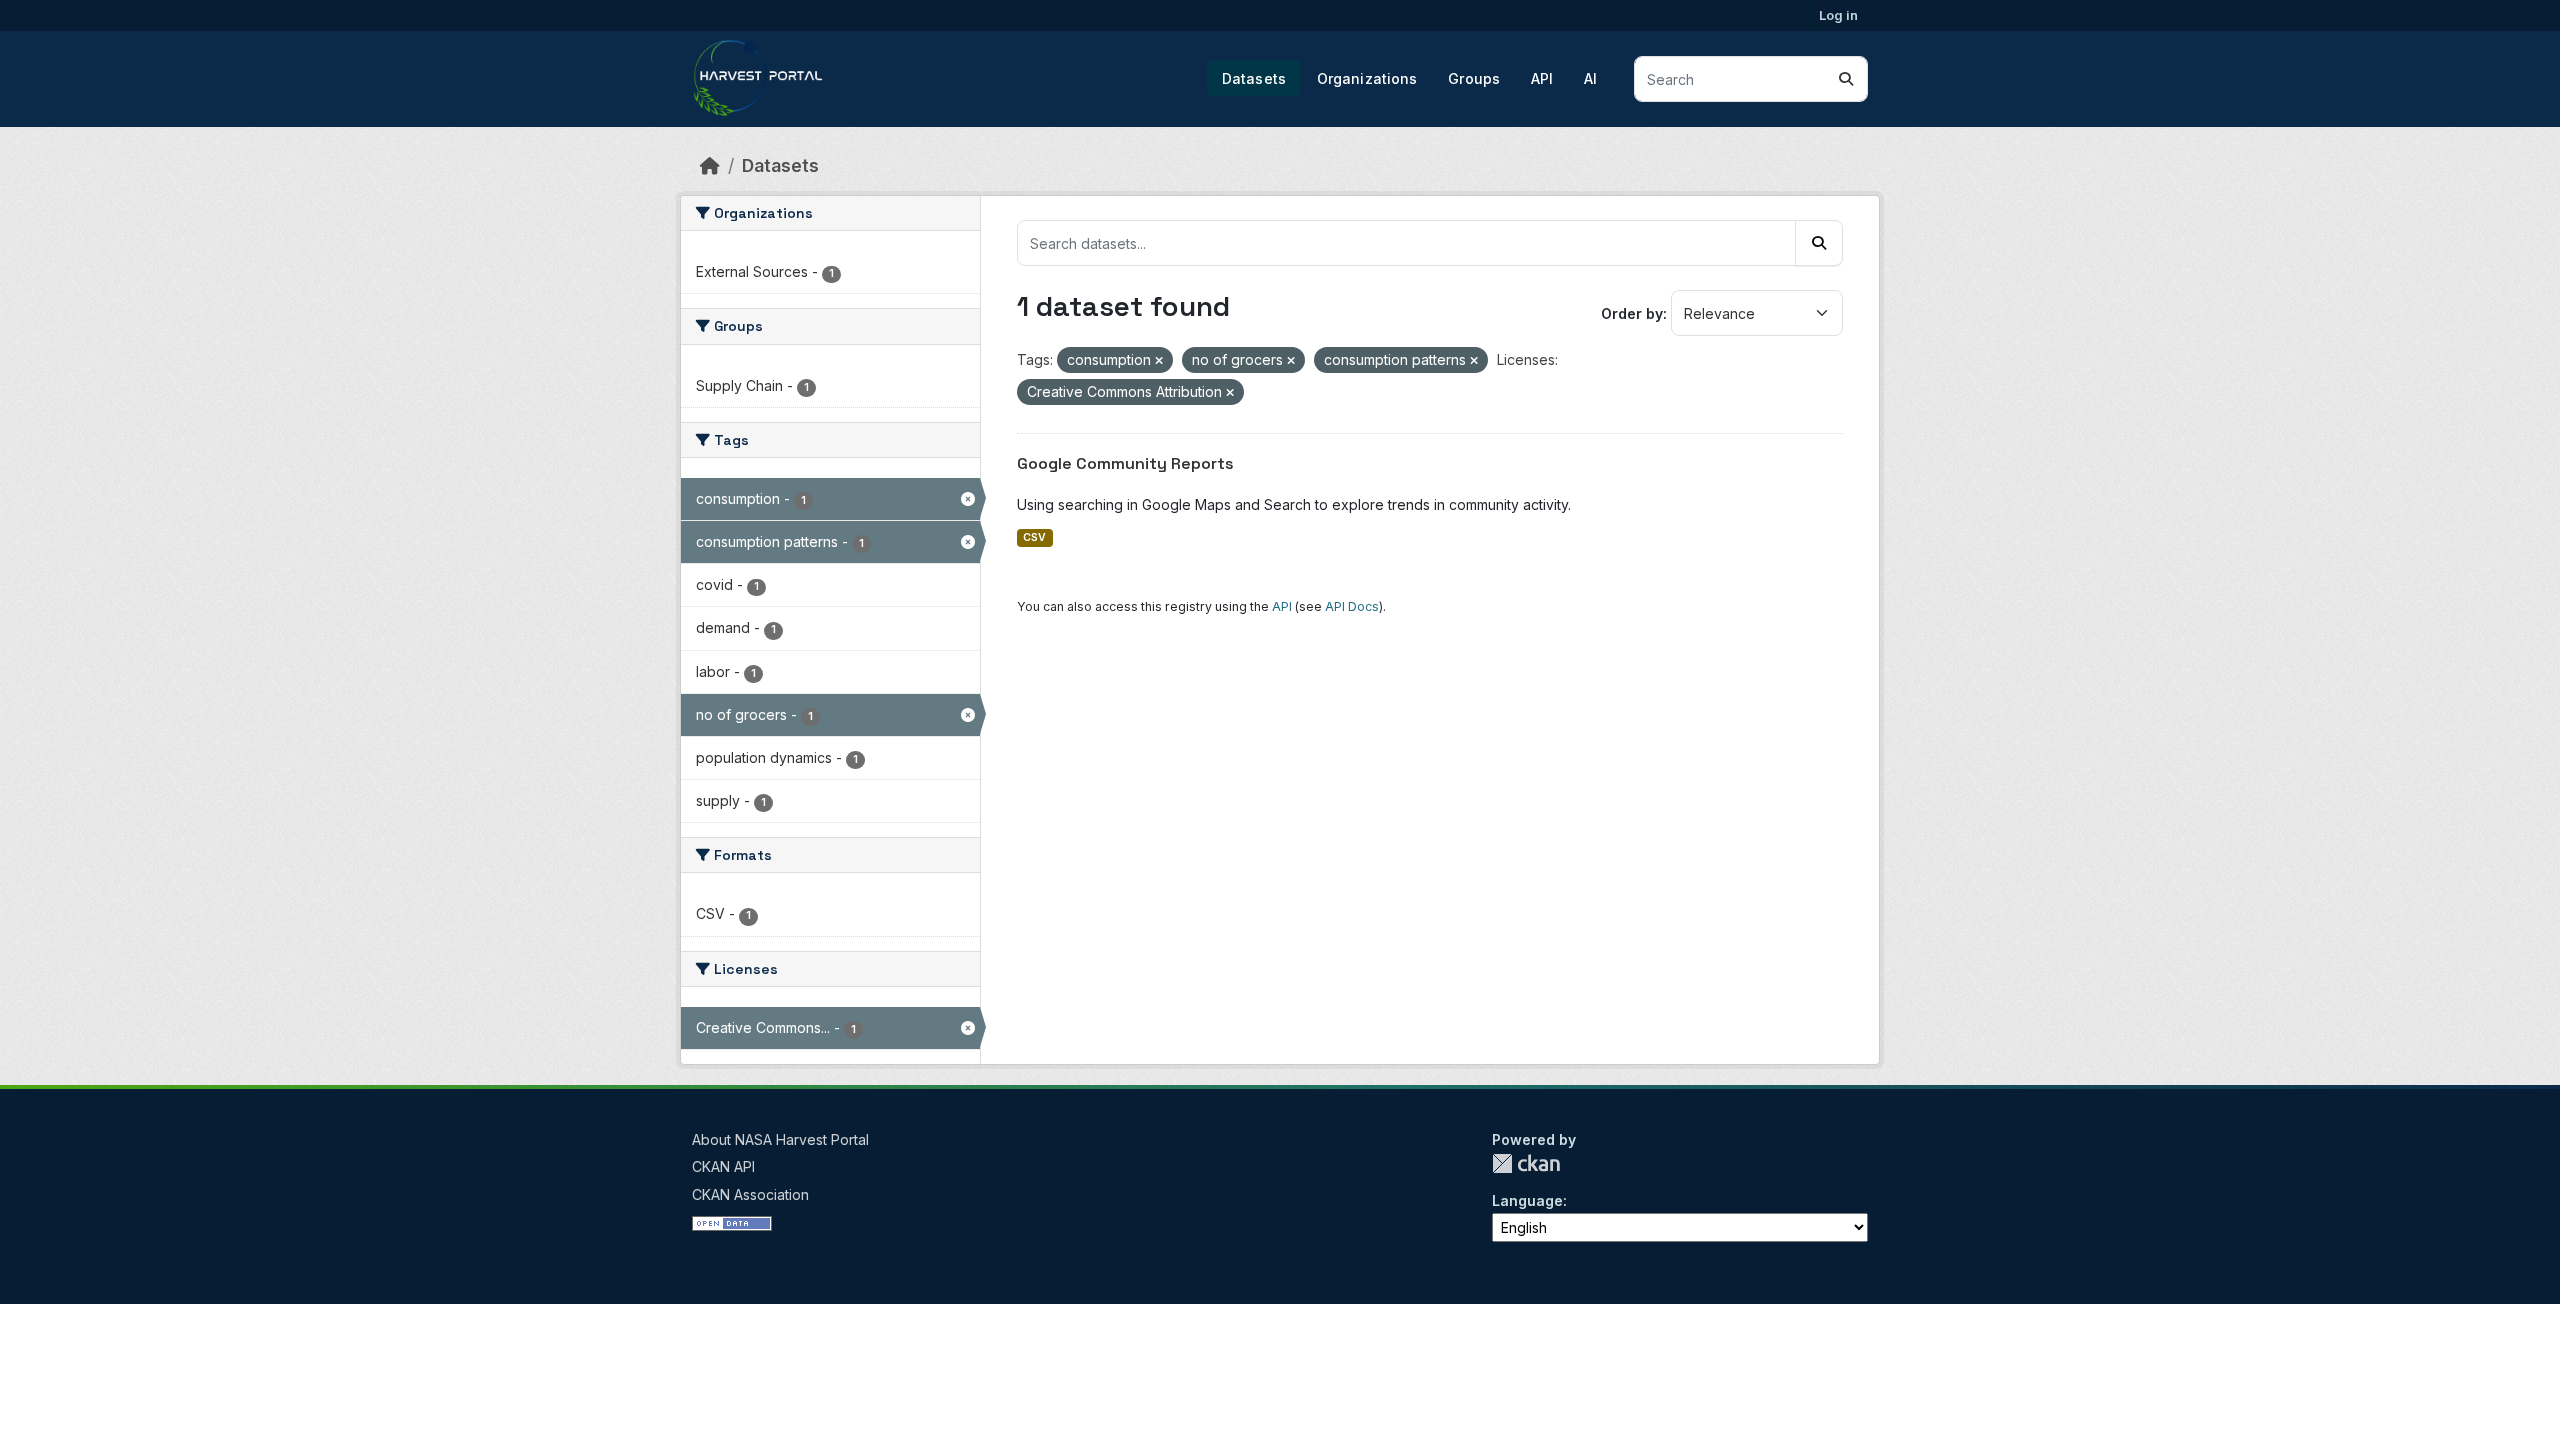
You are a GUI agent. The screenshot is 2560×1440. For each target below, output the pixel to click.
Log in (1838, 15)
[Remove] (1159, 361)
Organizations (1367, 78)
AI (1590, 78)
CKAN (1526, 1163)
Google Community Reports (1125, 463)
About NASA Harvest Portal (780, 1139)
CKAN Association (750, 1194)
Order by (1632, 313)
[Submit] (1846, 79)
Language (1527, 1200)
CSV (1034, 537)
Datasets (1254, 78)
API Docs (1352, 606)
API (1542, 78)
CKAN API (723, 1166)
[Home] (710, 165)
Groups (1474, 78)
